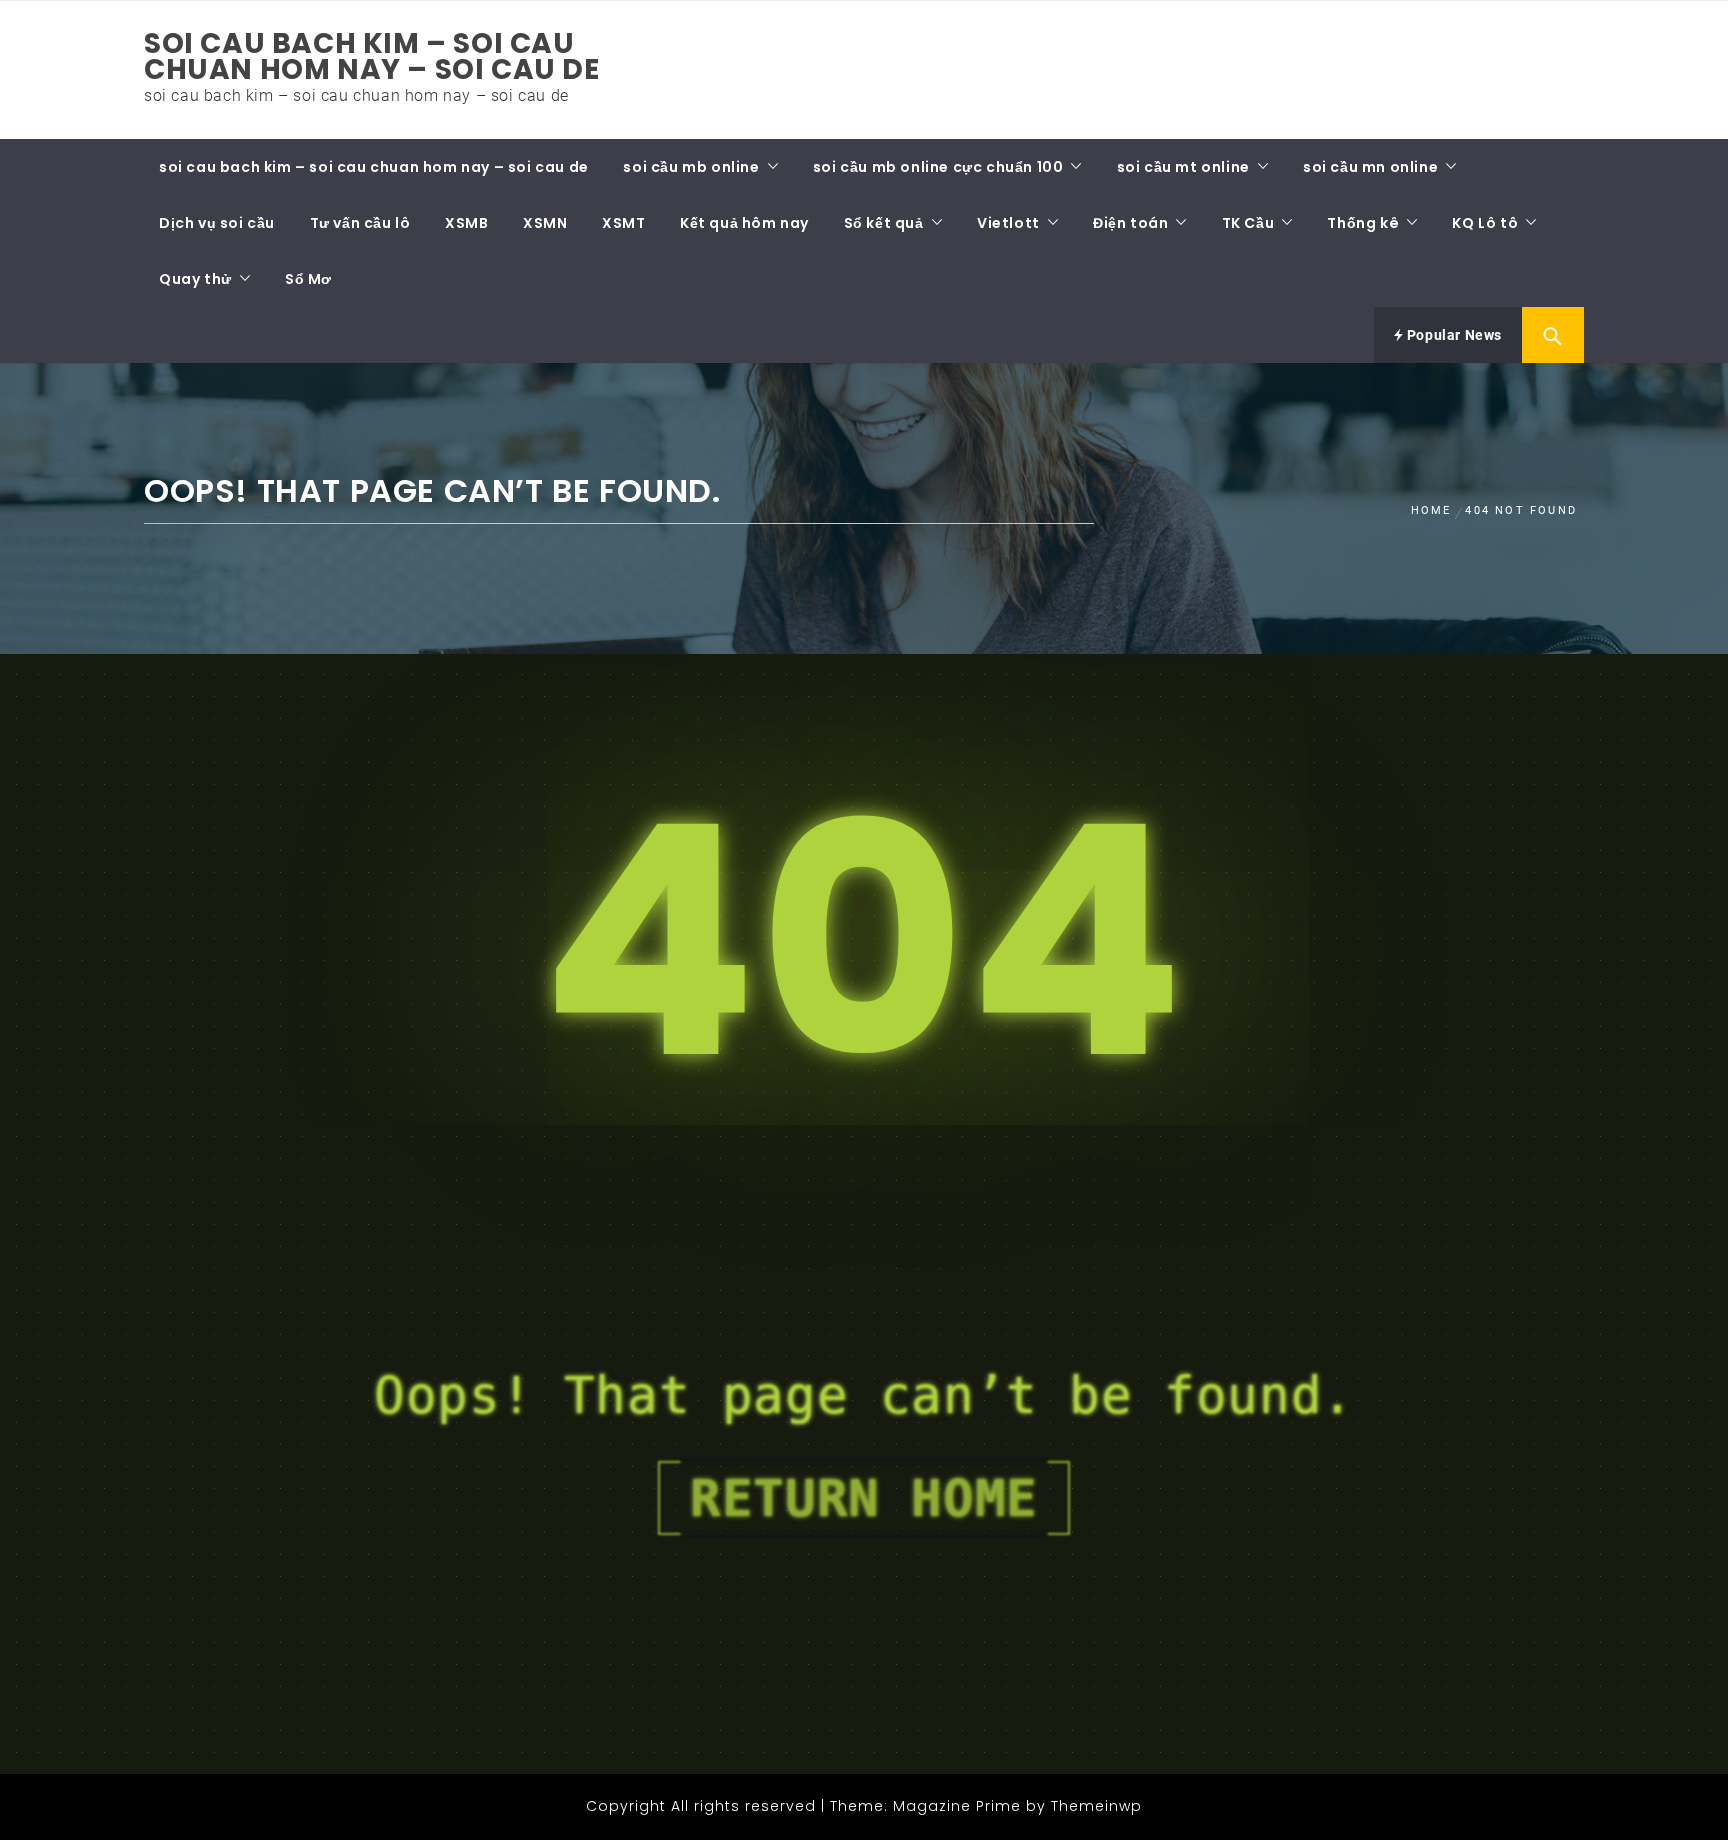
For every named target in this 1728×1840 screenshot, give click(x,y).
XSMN (545, 223)
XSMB (466, 223)
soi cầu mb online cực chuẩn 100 (938, 167)
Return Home (864, 1498)
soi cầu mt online (1183, 167)
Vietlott (1008, 223)
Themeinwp (1096, 1806)
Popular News (1452, 335)
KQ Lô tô (1485, 223)
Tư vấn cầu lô (360, 223)
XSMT (623, 223)
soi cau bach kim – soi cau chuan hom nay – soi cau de (372, 56)
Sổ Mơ (308, 279)
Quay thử (195, 279)
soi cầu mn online (1370, 167)
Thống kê (1363, 223)
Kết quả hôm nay (744, 223)
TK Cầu (1248, 223)
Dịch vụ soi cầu (217, 223)
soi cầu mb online (691, 167)
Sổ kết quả (884, 223)
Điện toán (1130, 223)
